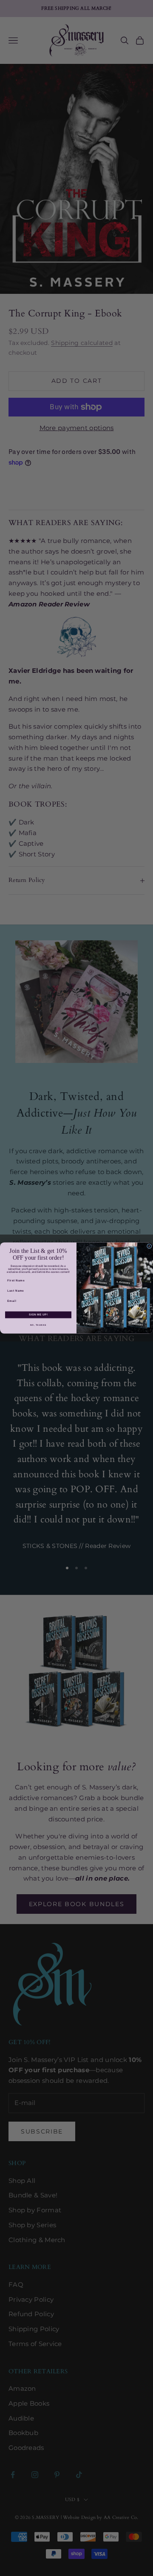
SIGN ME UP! (38, 1315)
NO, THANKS (38, 1325)
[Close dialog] (149, 1246)
